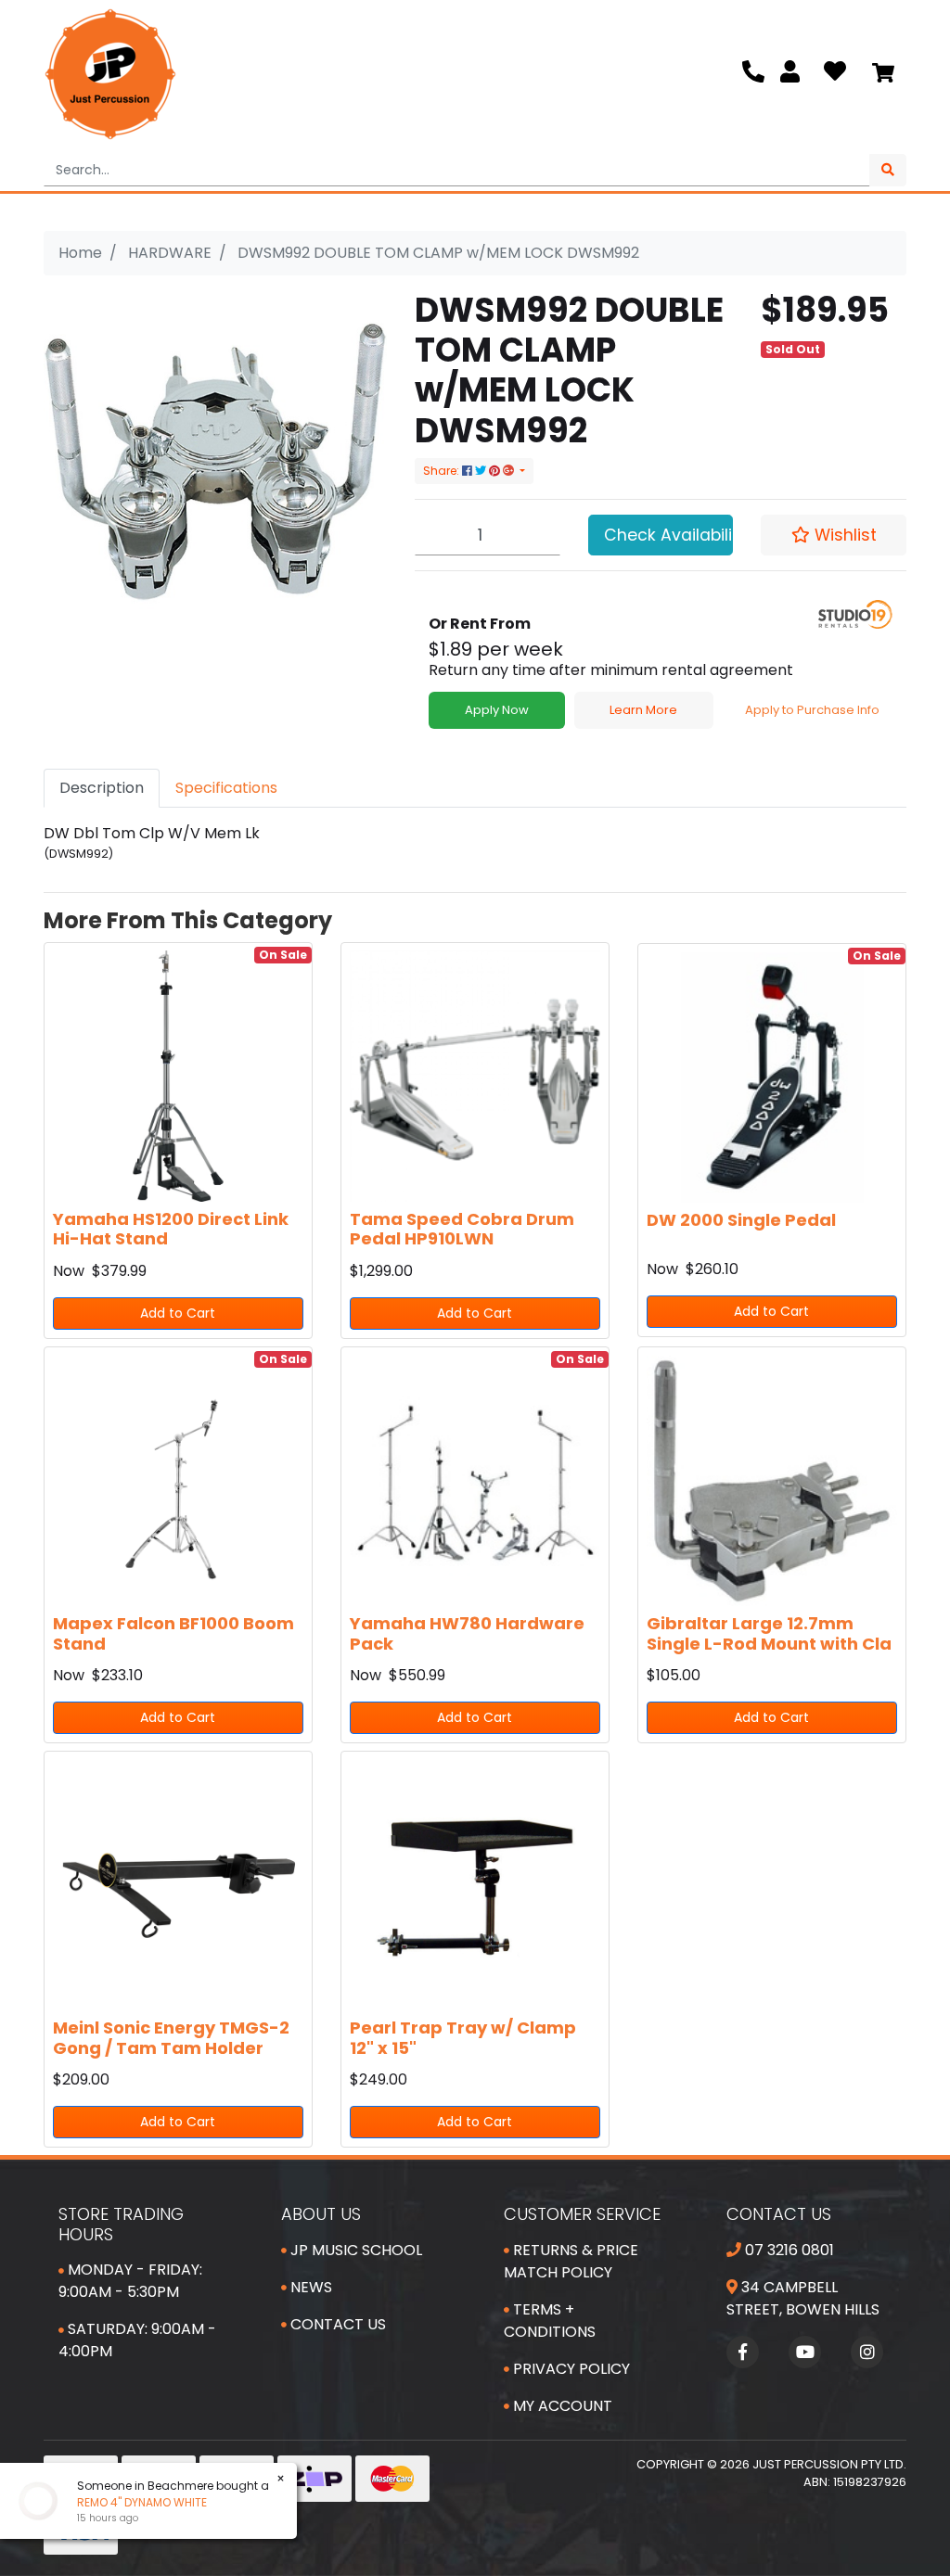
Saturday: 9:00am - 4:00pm (137, 2340)
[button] (834, 535)
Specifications (226, 788)
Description (102, 788)
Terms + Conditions (550, 2321)
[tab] (102, 788)
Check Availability (669, 535)
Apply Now (497, 710)
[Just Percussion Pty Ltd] (110, 74)
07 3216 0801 (788, 2250)
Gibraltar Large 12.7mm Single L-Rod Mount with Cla (769, 1633)
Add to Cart (178, 1313)
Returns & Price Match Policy (571, 2261)
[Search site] (888, 170)
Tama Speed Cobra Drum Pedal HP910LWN (462, 1229)
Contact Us (336, 2324)
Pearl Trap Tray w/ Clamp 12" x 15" (463, 2038)
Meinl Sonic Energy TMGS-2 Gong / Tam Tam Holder (171, 2038)
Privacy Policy (570, 2369)
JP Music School (354, 2250)
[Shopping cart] (883, 74)
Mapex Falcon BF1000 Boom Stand (173, 1633)
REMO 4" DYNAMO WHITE (125, 2502)
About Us (321, 2214)
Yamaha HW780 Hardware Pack (467, 1633)
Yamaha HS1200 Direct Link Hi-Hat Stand (171, 1229)
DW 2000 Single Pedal (741, 1220)
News (309, 2287)
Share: (443, 471)
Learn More (643, 710)
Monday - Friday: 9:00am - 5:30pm (130, 2281)
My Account (561, 2406)
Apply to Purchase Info (812, 710)
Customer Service (582, 2214)
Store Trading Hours (121, 2224)
